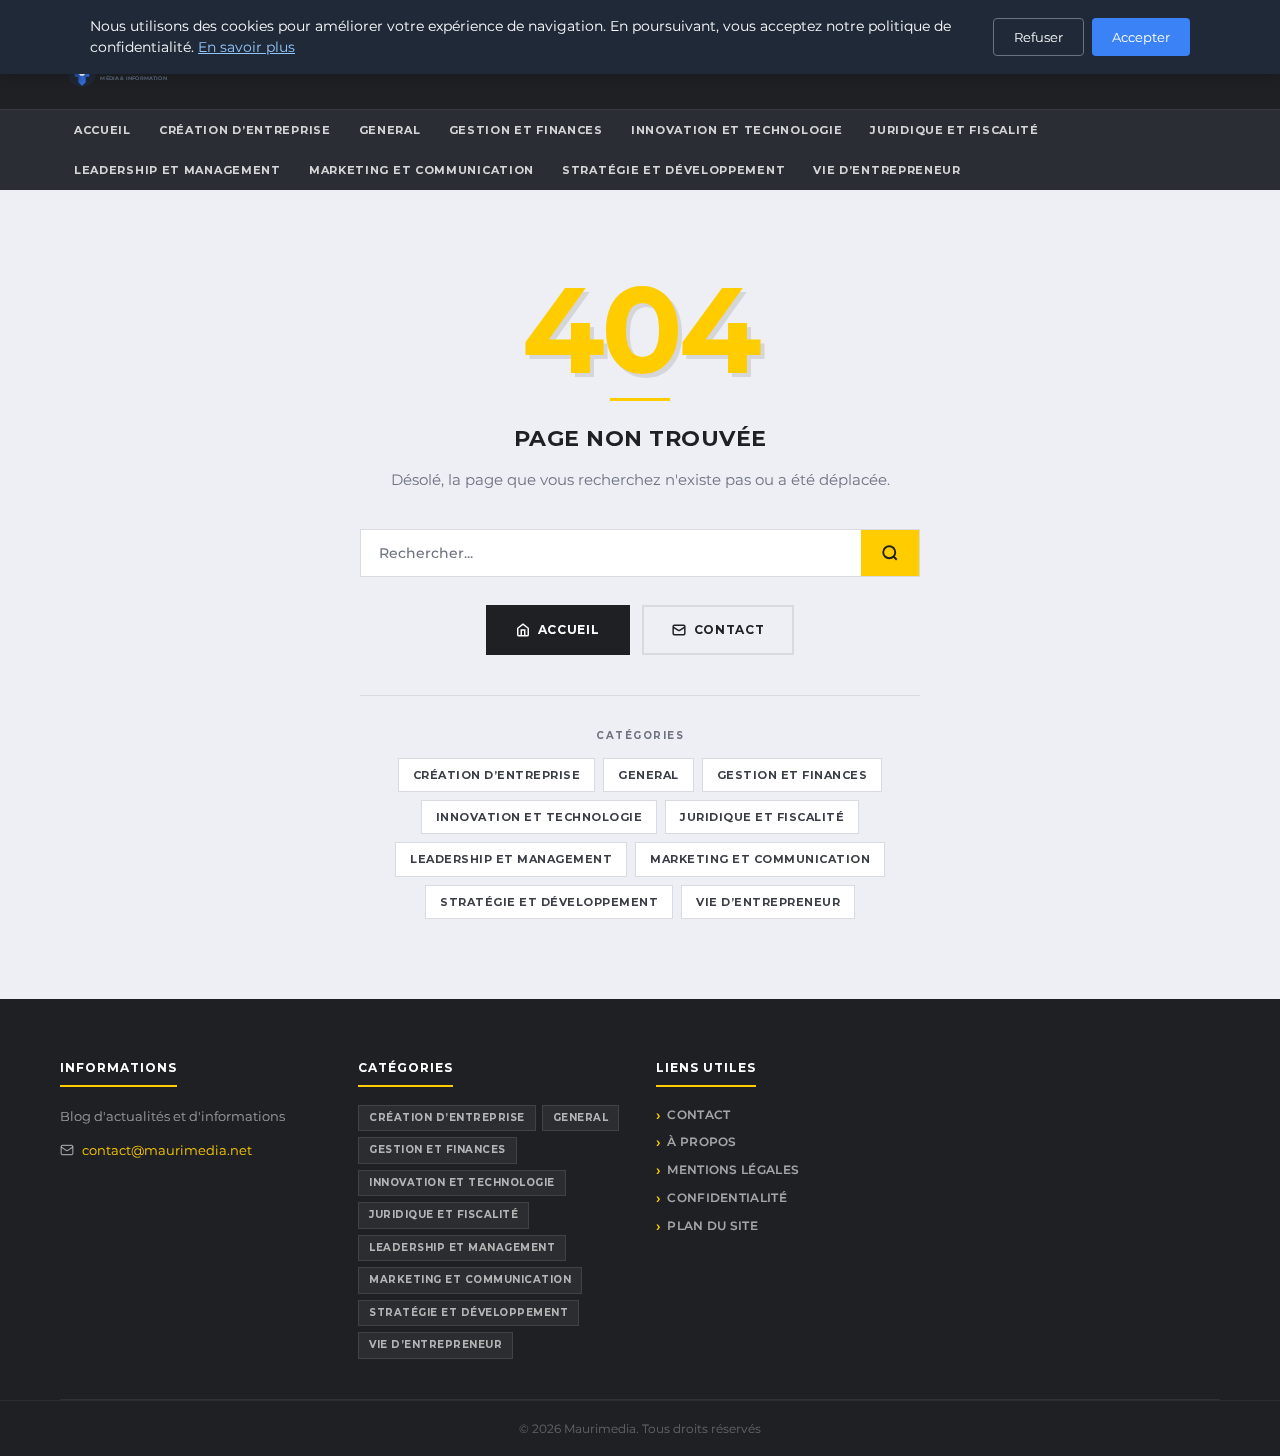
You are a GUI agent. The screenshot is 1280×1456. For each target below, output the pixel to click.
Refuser (1038, 37)
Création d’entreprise (245, 130)
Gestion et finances (526, 130)
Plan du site (712, 1225)
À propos (701, 1141)
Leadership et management (177, 170)
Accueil (102, 130)
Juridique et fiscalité (954, 130)
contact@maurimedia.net (167, 1150)
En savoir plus (246, 47)
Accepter (1141, 37)
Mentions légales (733, 1169)
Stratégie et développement (673, 170)
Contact (729, 629)
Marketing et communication (421, 170)
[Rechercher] (890, 553)
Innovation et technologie (737, 130)
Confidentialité (727, 1197)
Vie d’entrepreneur (887, 170)
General (390, 130)
